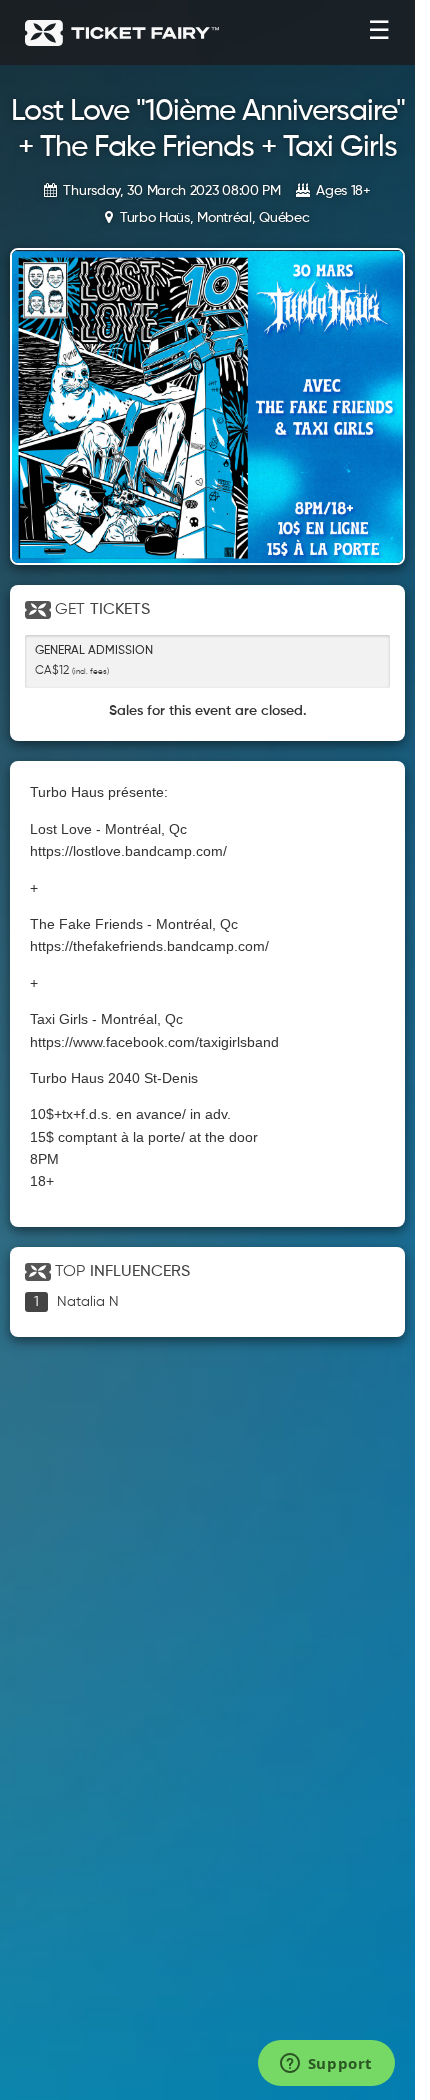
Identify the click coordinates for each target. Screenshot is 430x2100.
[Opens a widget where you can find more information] (326, 2065)
